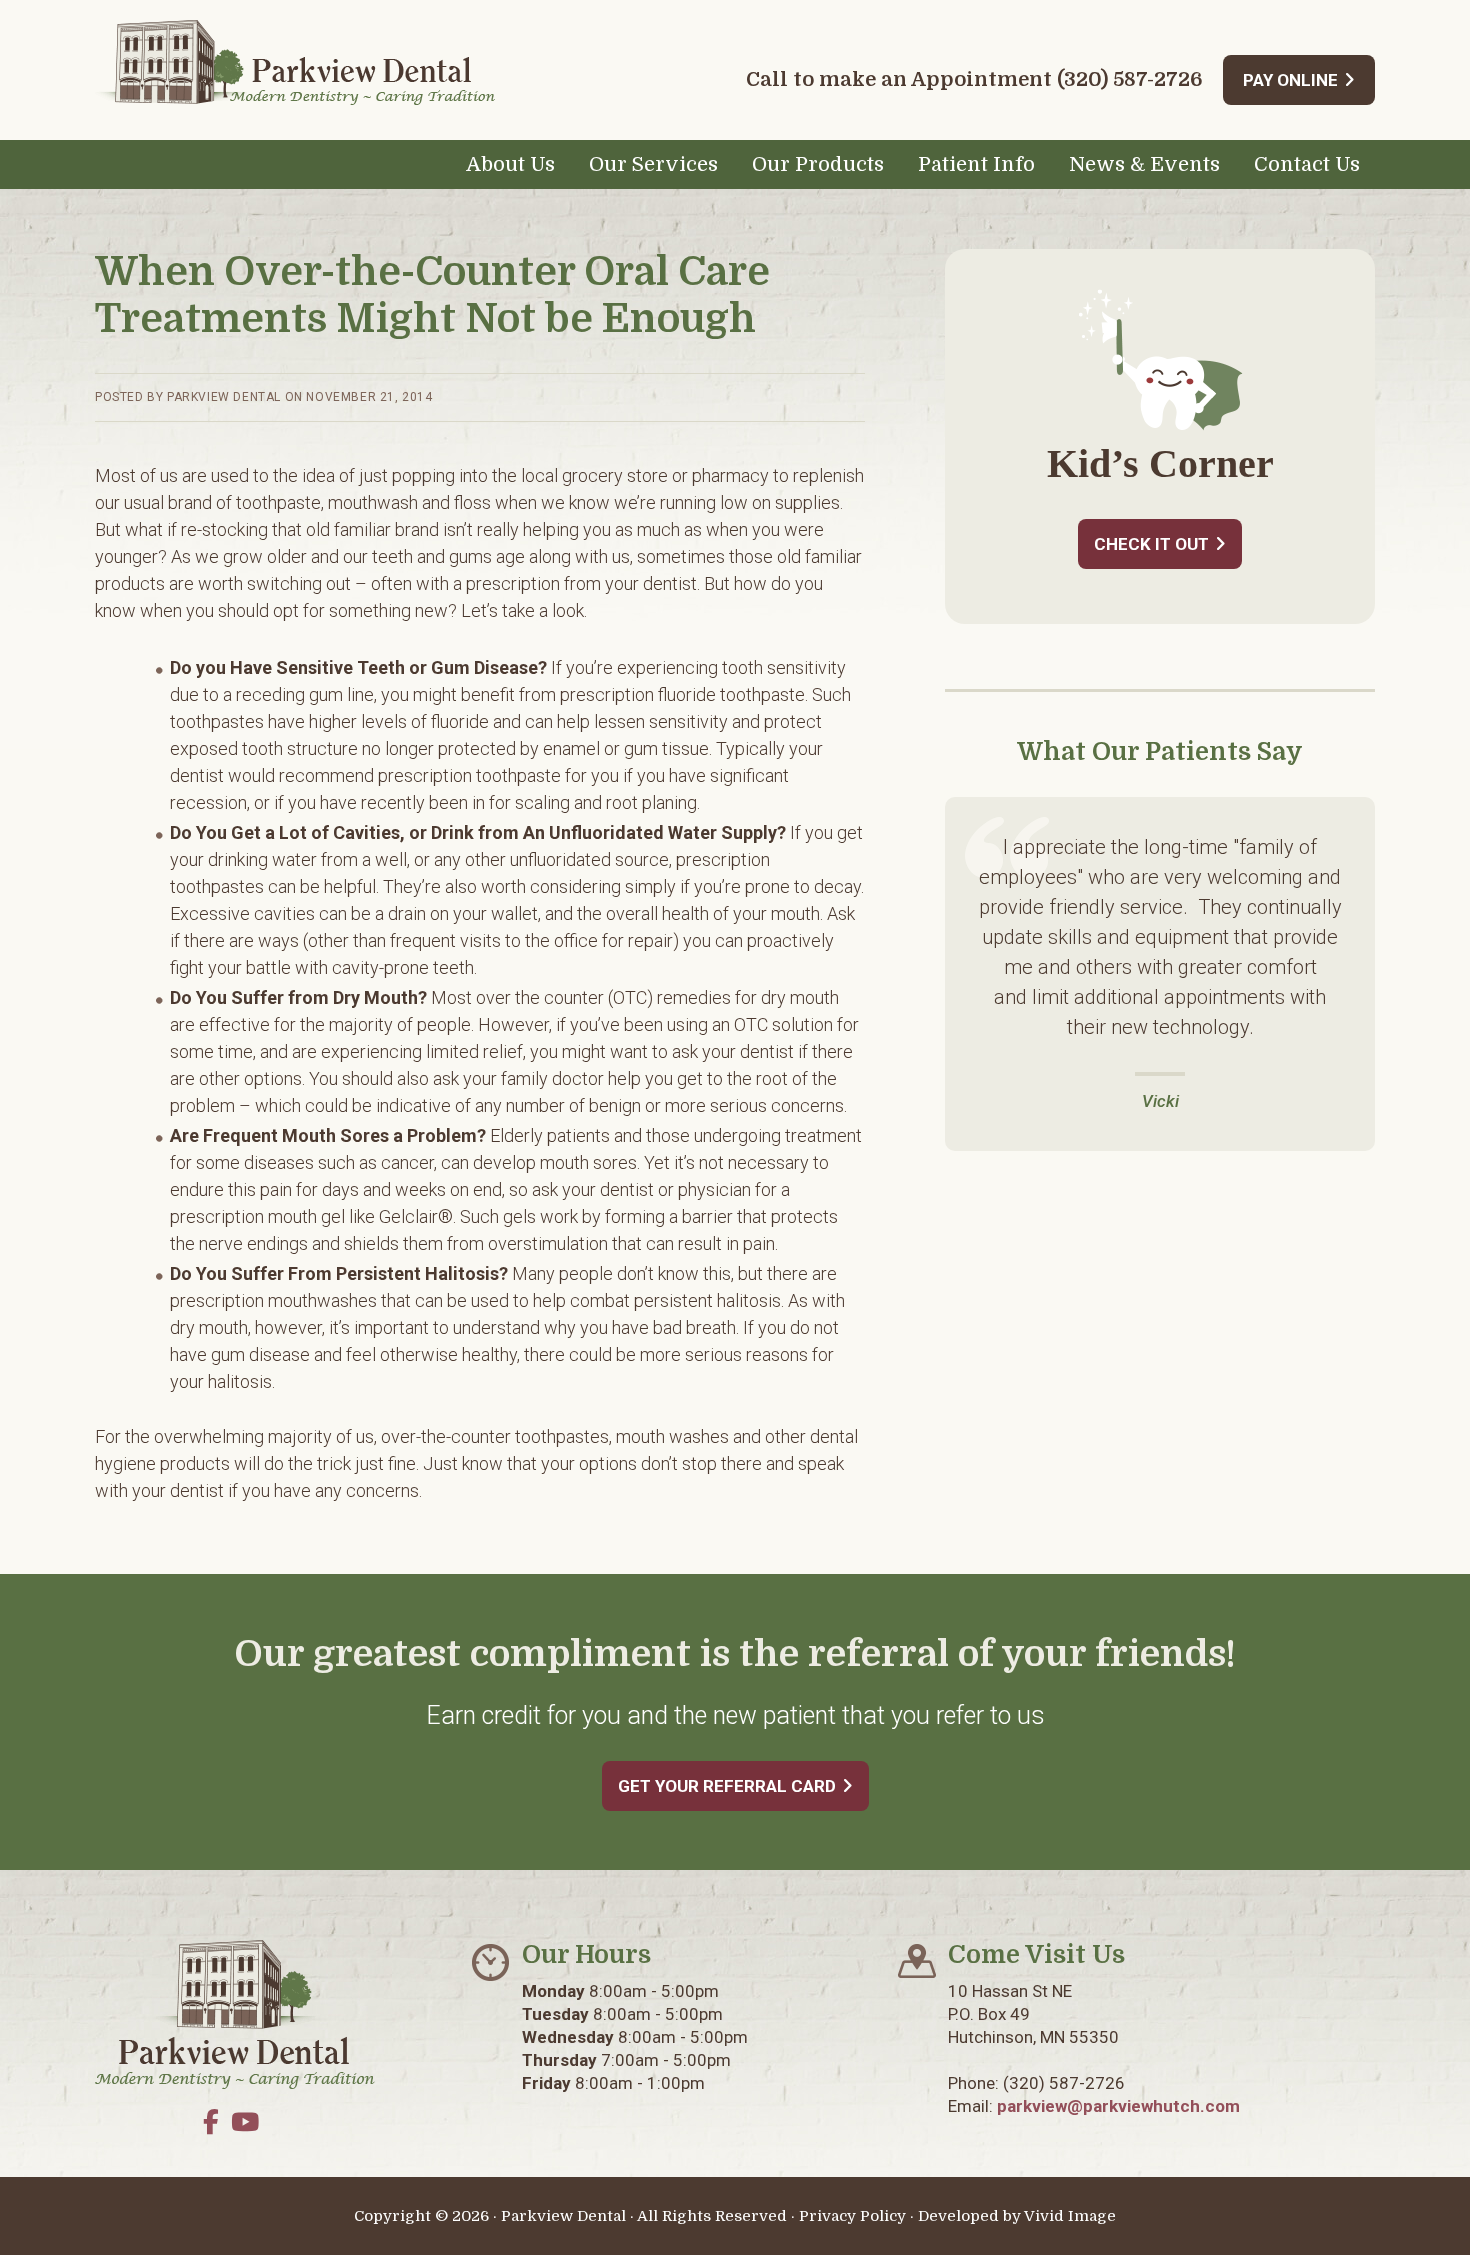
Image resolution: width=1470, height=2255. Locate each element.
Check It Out (1151, 544)
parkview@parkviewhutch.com (1118, 2106)
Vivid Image (1070, 2216)
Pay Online (1290, 80)
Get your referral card (727, 1786)
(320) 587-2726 (1130, 79)
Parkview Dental (295, 62)
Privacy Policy (852, 2216)
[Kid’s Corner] (1160, 425)
